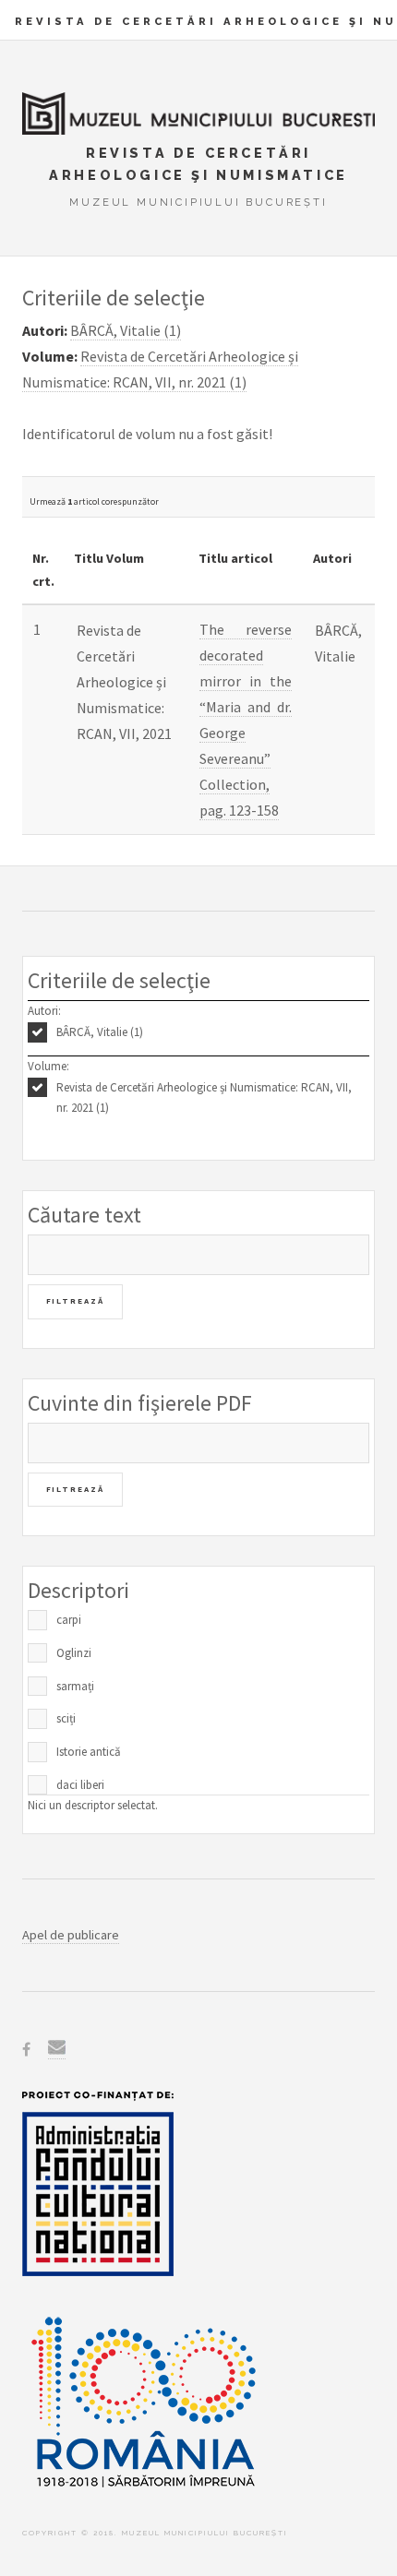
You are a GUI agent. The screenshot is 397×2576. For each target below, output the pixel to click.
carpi (69, 1620)
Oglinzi (74, 1653)
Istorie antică (89, 1752)
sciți (66, 1718)
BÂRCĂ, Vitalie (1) (100, 1032)
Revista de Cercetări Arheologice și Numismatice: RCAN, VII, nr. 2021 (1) (204, 1098)
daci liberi (80, 1785)
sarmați (75, 1686)
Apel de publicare (71, 1935)
